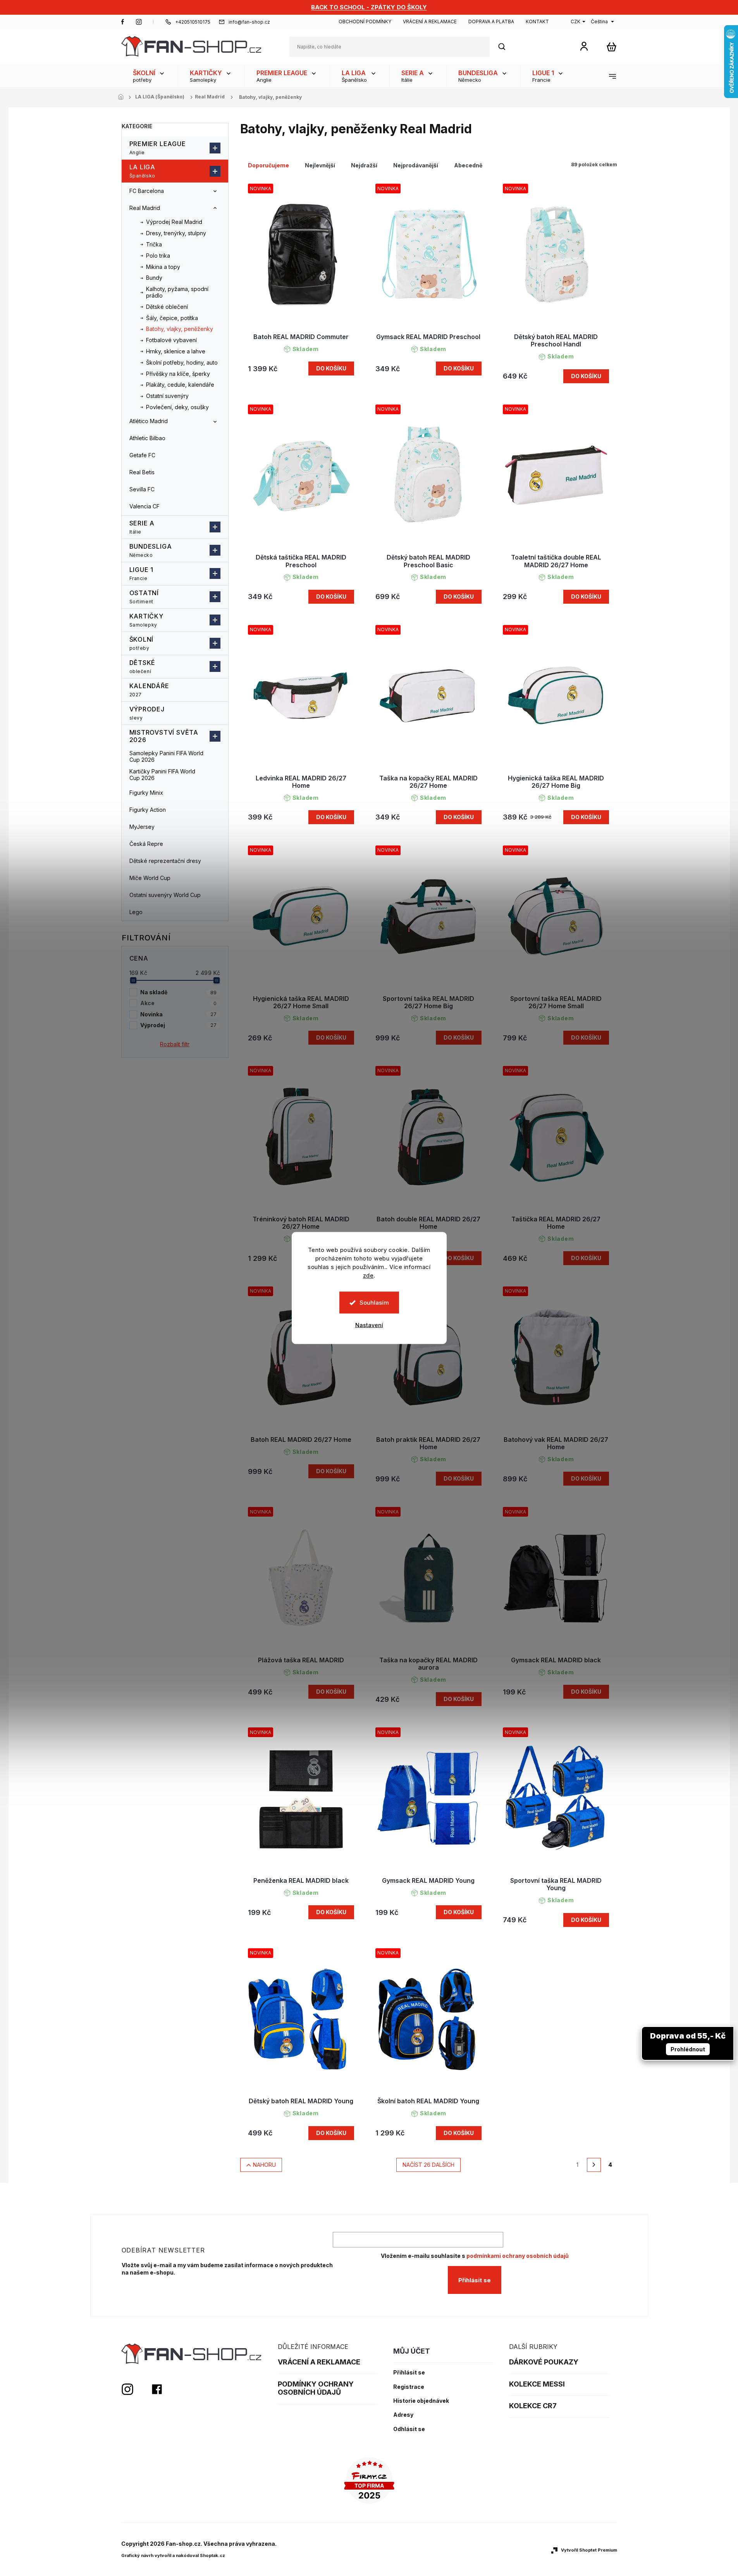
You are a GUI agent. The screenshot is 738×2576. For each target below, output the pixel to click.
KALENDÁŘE (149, 690)
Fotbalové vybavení (171, 340)
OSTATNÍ (144, 597)
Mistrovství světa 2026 (164, 736)
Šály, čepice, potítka (172, 318)
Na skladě (178, 992)
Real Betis (142, 472)
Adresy (403, 2415)
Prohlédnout (688, 2049)
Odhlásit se (409, 2429)
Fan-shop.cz (123, 22)
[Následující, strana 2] (594, 2165)
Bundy (154, 278)
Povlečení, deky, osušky (177, 407)
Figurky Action (148, 810)
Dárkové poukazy (544, 2362)
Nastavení (369, 1325)
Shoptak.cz (212, 2555)
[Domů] (123, 97)
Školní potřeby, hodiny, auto (182, 362)
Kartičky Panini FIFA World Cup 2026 (162, 775)
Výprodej (147, 713)
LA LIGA (143, 171)
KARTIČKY (146, 620)
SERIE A (142, 527)
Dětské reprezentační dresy (165, 861)
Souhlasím (374, 1303)
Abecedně (468, 165)
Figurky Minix (146, 793)
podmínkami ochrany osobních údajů (518, 2256)
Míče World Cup (150, 878)
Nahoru (264, 2165)
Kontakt (537, 22)
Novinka (178, 1014)
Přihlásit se (475, 2280)
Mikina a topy (163, 267)
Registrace (409, 2387)
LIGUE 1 (142, 573)
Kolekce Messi (537, 2384)
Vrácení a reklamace (430, 22)
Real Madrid (145, 208)
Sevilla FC (142, 489)
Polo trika (158, 256)
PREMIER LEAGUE (158, 148)
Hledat (506, 47)
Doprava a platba (491, 22)
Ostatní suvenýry (167, 396)
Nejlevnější (320, 165)
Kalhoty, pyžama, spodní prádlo (177, 292)
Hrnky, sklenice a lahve (176, 351)
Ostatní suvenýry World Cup (165, 895)
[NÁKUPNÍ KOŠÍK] (612, 47)
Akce (178, 1003)
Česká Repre (146, 844)
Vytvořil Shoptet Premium (589, 2550)
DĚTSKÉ (143, 666)
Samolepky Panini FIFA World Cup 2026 (166, 756)
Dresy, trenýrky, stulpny (176, 233)
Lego (136, 912)
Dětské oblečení (167, 307)
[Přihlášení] (584, 46)
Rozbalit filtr (175, 1044)
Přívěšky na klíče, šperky (178, 374)
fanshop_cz (139, 22)
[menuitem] (150, 76)
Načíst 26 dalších (428, 2165)
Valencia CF (145, 506)
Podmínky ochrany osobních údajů (316, 2388)
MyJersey (142, 827)
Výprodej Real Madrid (174, 222)
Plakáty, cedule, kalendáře (180, 385)
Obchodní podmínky (365, 22)
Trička (154, 244)
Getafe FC (142, 455)
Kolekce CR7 (533, 2406)
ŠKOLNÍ (142, 643)
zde (368, 1275)
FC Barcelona (147, 191)
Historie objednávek (421, 2401)
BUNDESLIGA (151, 550)
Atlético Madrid (149, 421)
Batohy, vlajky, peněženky (180, 329)
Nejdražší (364, 165)
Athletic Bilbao (147, 438)
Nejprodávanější (416, 165)
